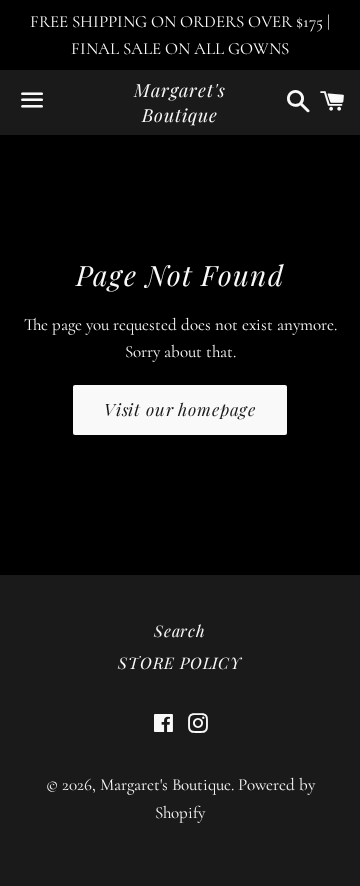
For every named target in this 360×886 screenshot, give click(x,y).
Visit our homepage (180, 409)
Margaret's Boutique (179, 102)
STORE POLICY (180, 662)
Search (180, 630)
